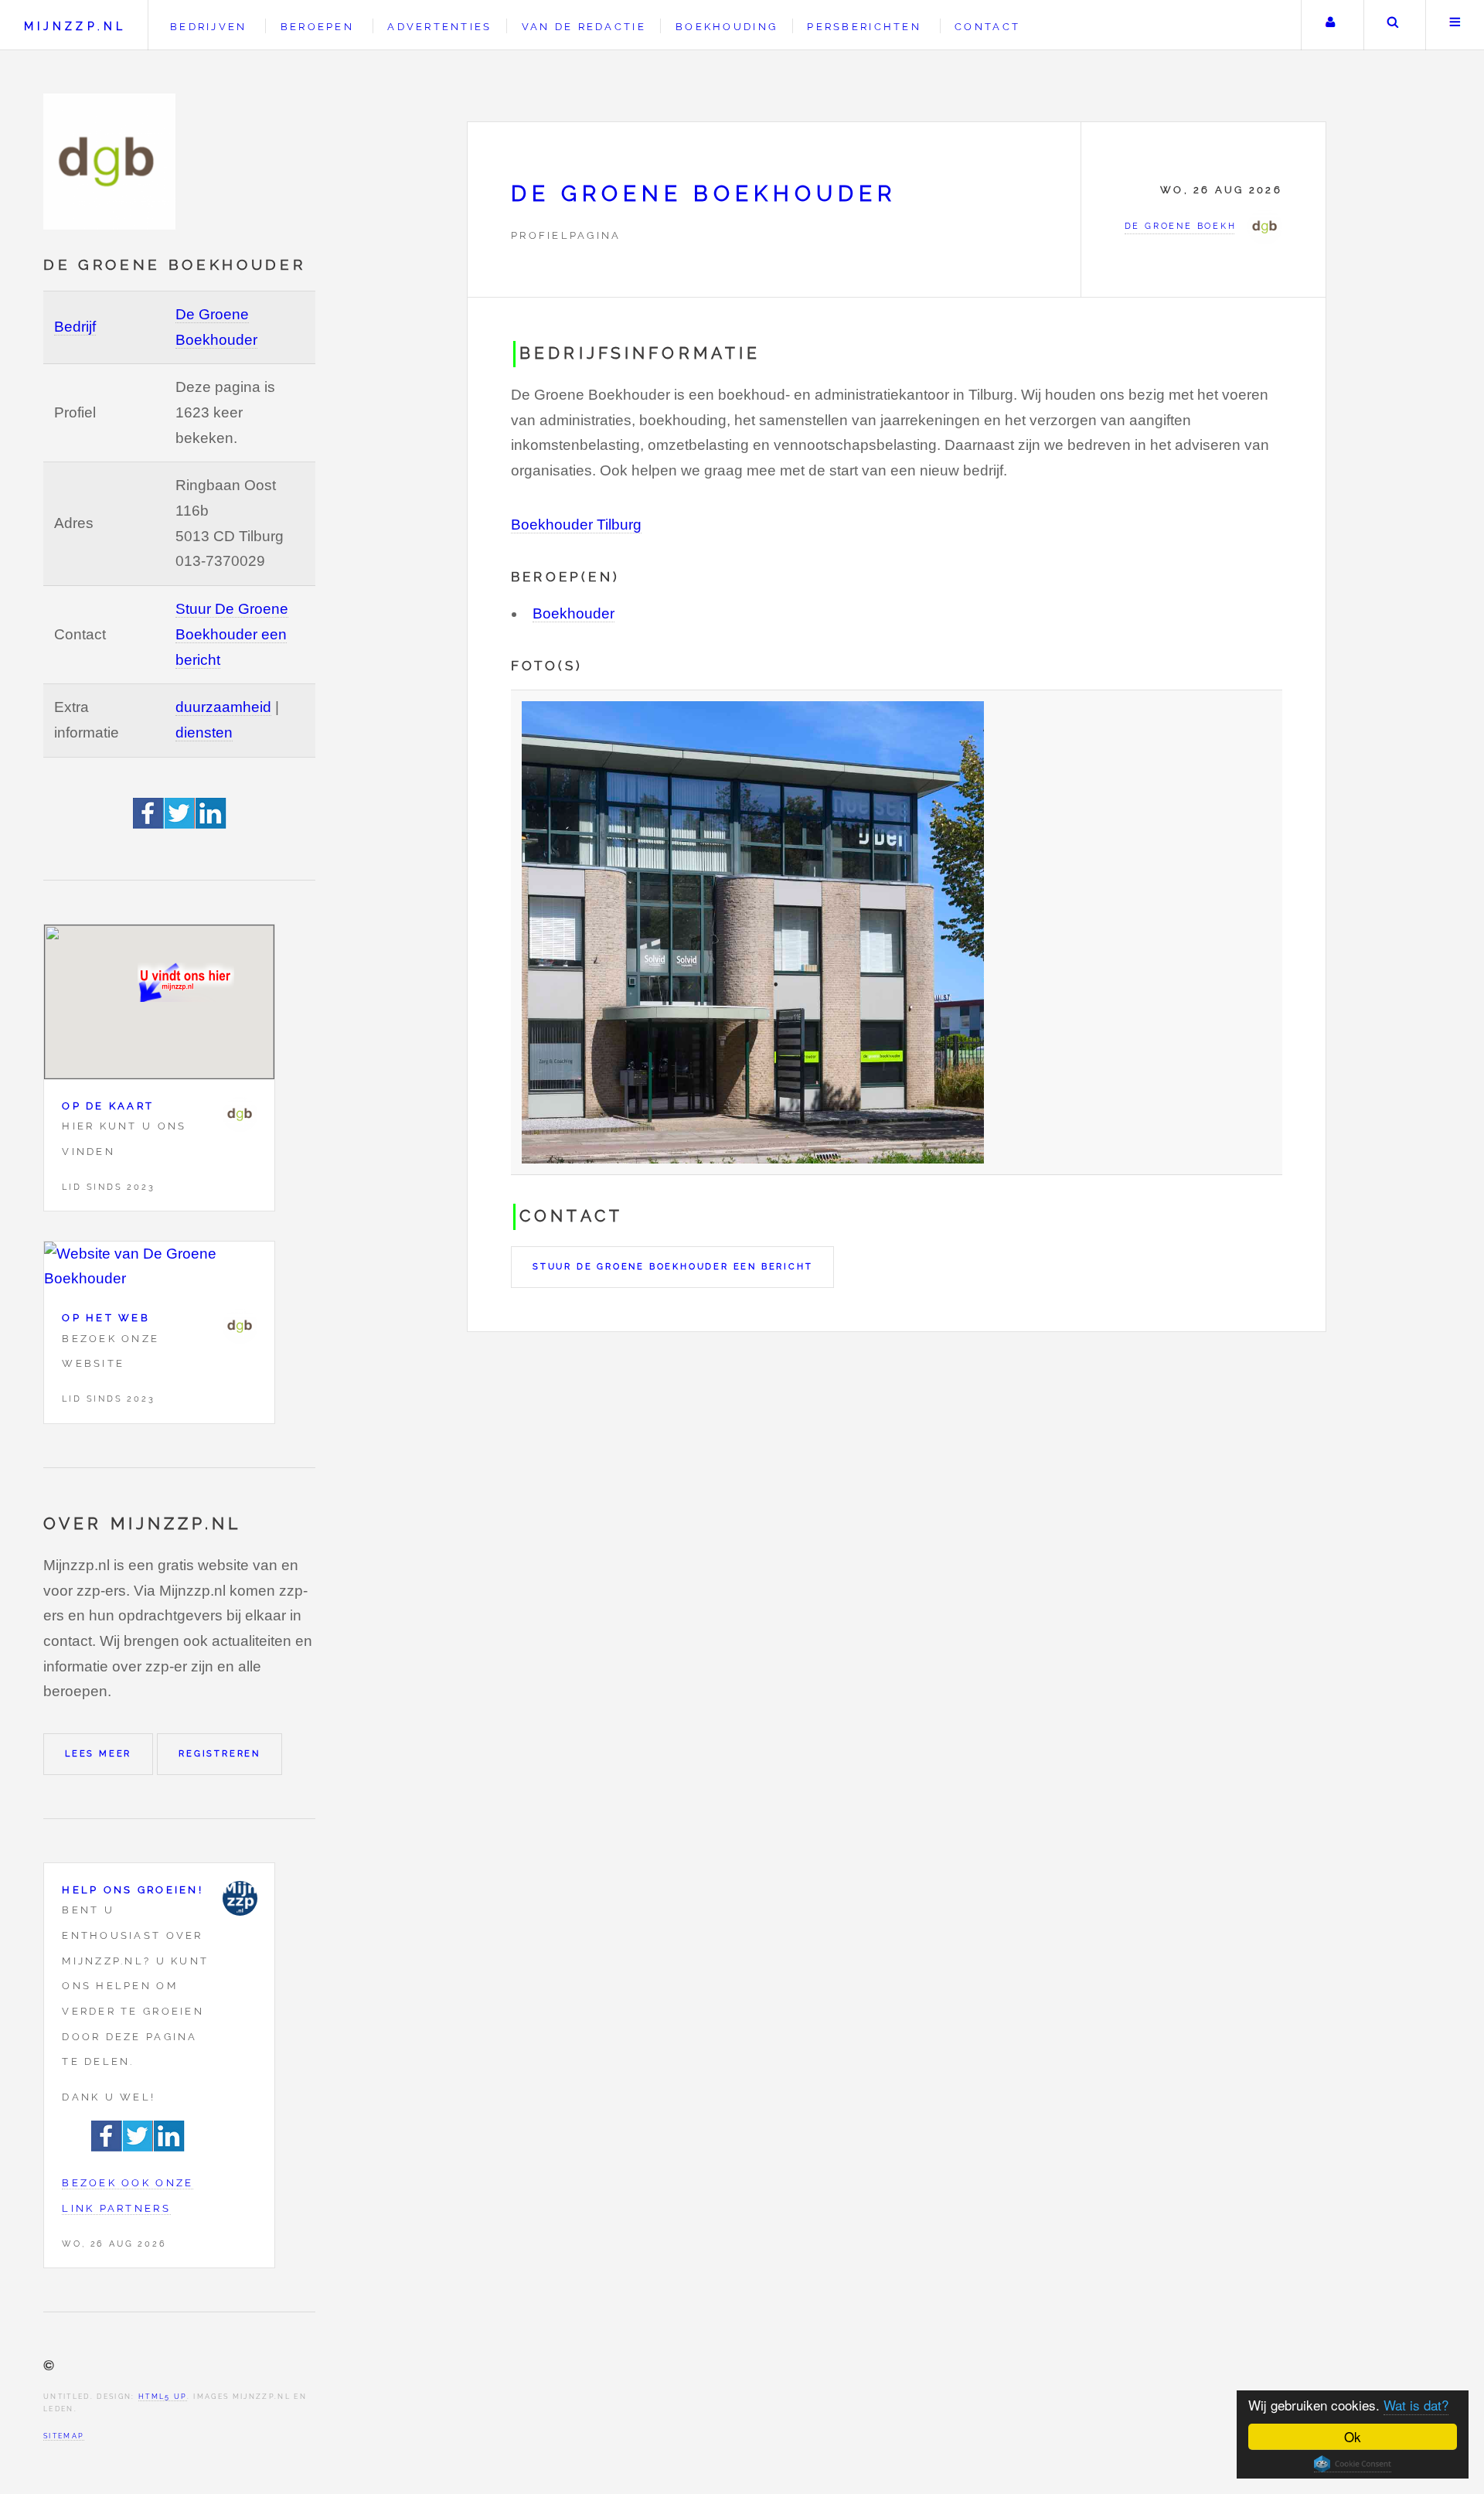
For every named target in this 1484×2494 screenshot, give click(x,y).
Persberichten (864, 27)
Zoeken (1393, 25)
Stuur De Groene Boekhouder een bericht (232, 634)
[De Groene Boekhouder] (240, 1114)
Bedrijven (208, 27)
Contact (987, 27)
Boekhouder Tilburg (576, 525)
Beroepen (317, 27)
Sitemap (64, 2436)
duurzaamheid (223, 707)
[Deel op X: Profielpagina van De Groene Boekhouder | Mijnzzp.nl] (180, 824)
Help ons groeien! (133, 1890)
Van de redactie (584, 27)
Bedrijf (75, 327)
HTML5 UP (163, 2396)
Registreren (220, 1753)
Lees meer (98, 1753)
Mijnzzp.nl (75, 26)
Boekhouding (727, 27)
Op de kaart (108, 1106)
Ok (1353, 2436)
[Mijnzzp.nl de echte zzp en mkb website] (111, 162)
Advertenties (439, 27)
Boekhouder (574, 613)
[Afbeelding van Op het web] (159, 1267)
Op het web (106, 1318)
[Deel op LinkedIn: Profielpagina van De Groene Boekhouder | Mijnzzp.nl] (211, 824)
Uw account (1331, 25)
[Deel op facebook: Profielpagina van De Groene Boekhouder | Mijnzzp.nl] (149, 824)
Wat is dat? (1416, 2405)
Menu (1455, 25)
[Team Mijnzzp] (240, 1898)
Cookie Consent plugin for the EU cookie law (1353, 2464)
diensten (204, 733)
